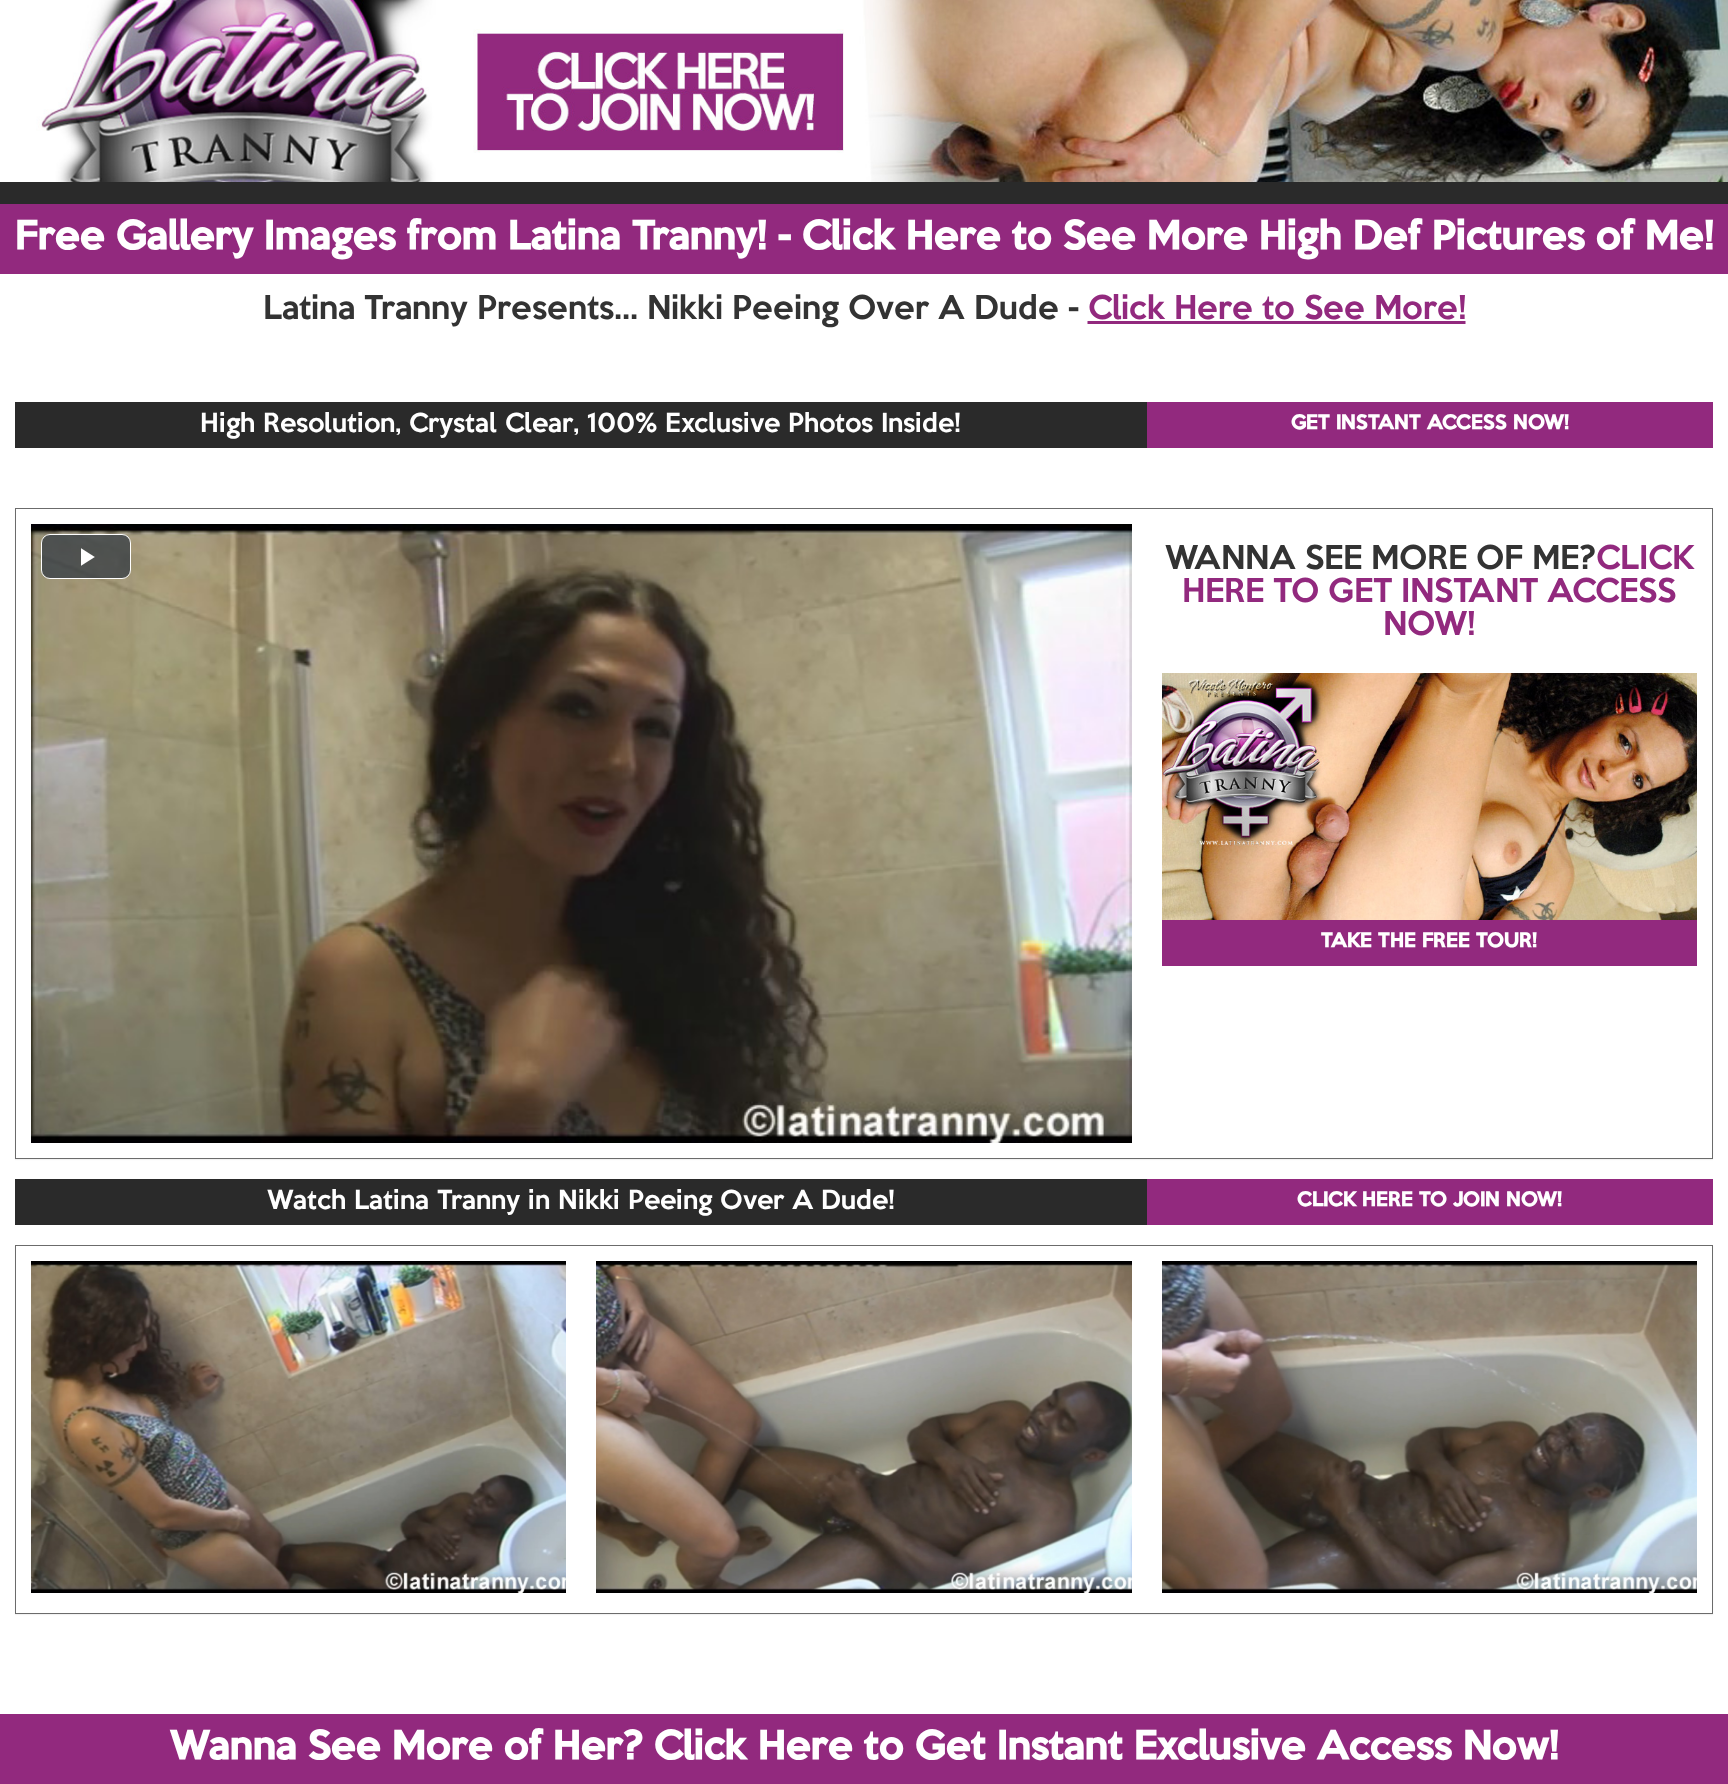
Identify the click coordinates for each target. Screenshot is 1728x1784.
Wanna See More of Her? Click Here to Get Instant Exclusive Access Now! (864, 1748)
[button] (86, 556)
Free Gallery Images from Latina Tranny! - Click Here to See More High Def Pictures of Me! (864, 238)
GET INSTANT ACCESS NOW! (1430, 424)
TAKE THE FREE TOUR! (1429, 942)
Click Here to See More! (1277, 310)
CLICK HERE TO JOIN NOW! (1429, 1201)
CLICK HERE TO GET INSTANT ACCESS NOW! (1438, 593)
